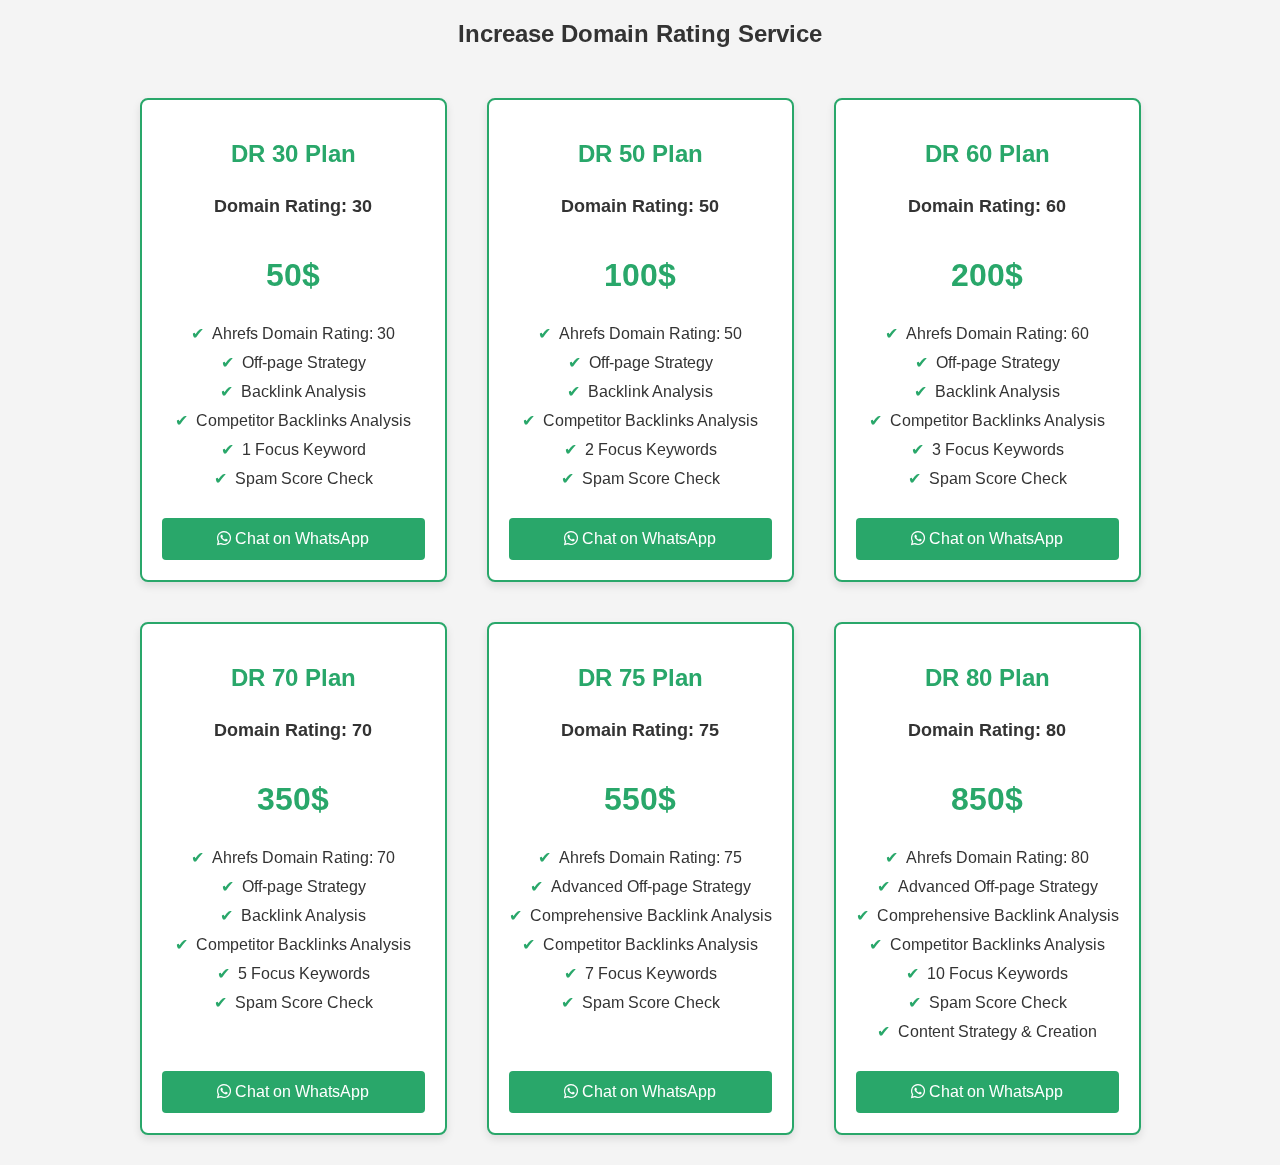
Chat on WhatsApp (300, 538)
